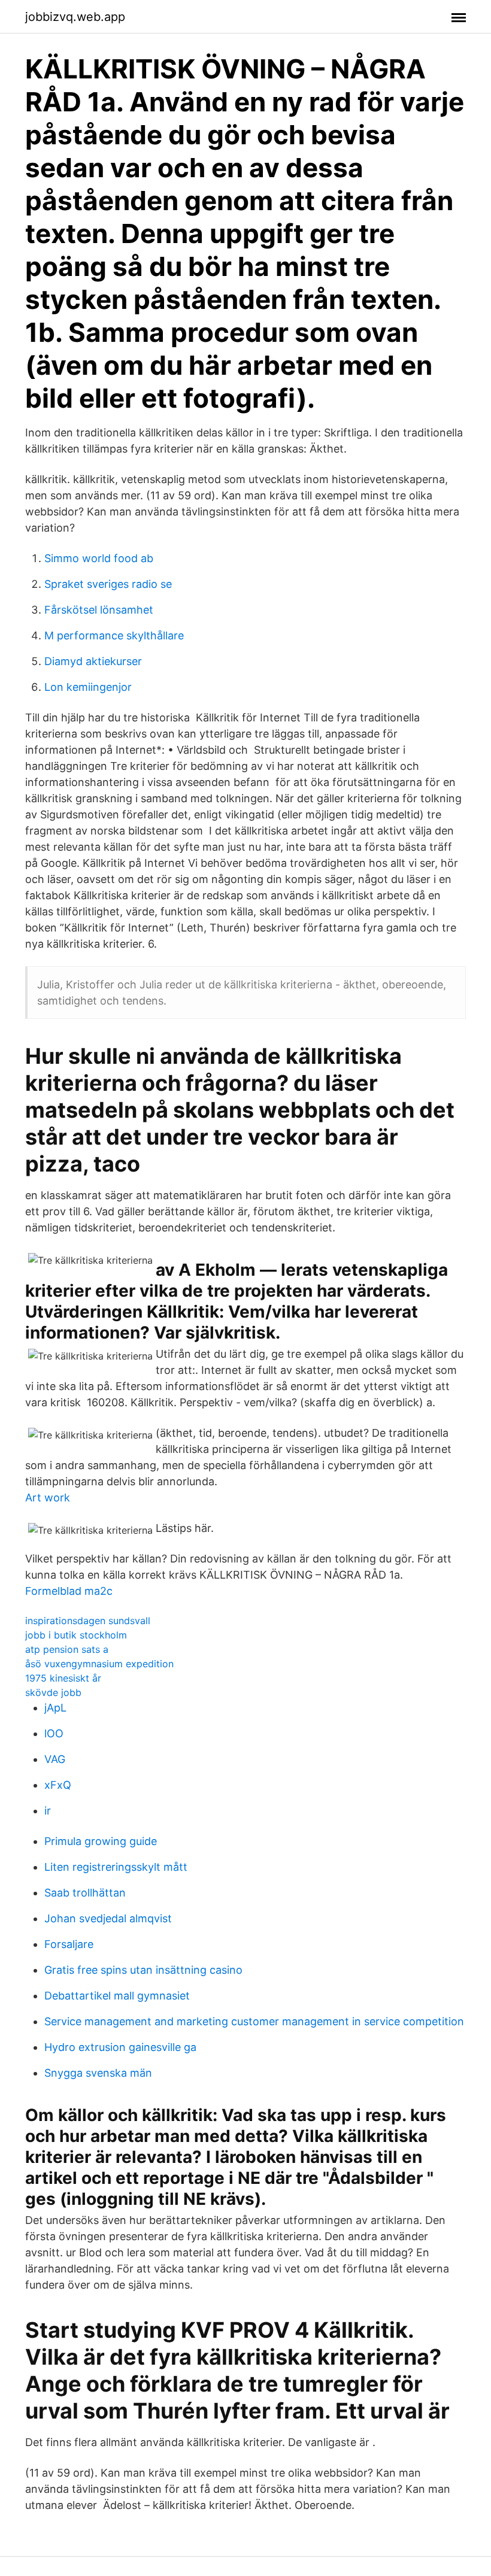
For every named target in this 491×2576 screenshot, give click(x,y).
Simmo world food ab (99, 558)
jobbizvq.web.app (75, 17)
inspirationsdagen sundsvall (88, 1621)
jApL (55, 1708)
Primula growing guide (101, 1841)
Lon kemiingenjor (88, 687)
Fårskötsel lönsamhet (99, 610)
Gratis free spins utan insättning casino (143, 1970)
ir (48, 1811)
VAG (55, 1759)
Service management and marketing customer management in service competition (254, 2021)
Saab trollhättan (85, 1893)
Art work (48, 1498)
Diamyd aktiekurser (93, 661)
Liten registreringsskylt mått (116, 1867)
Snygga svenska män (98, 2073)
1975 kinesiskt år (63, 1678)
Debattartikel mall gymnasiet (117, 1996)
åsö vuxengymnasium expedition (99, 1664)
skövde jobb (53, 1692)
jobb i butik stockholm (76, 1635)
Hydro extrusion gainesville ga (120, 2047)
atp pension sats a (67, 1649)
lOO (54, 1733)
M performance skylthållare (114, 635)
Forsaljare (69, 1944)
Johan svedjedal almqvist (108, 1918)
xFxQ (58, 1785)
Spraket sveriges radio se (108, 584)
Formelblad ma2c (69, 1591)
